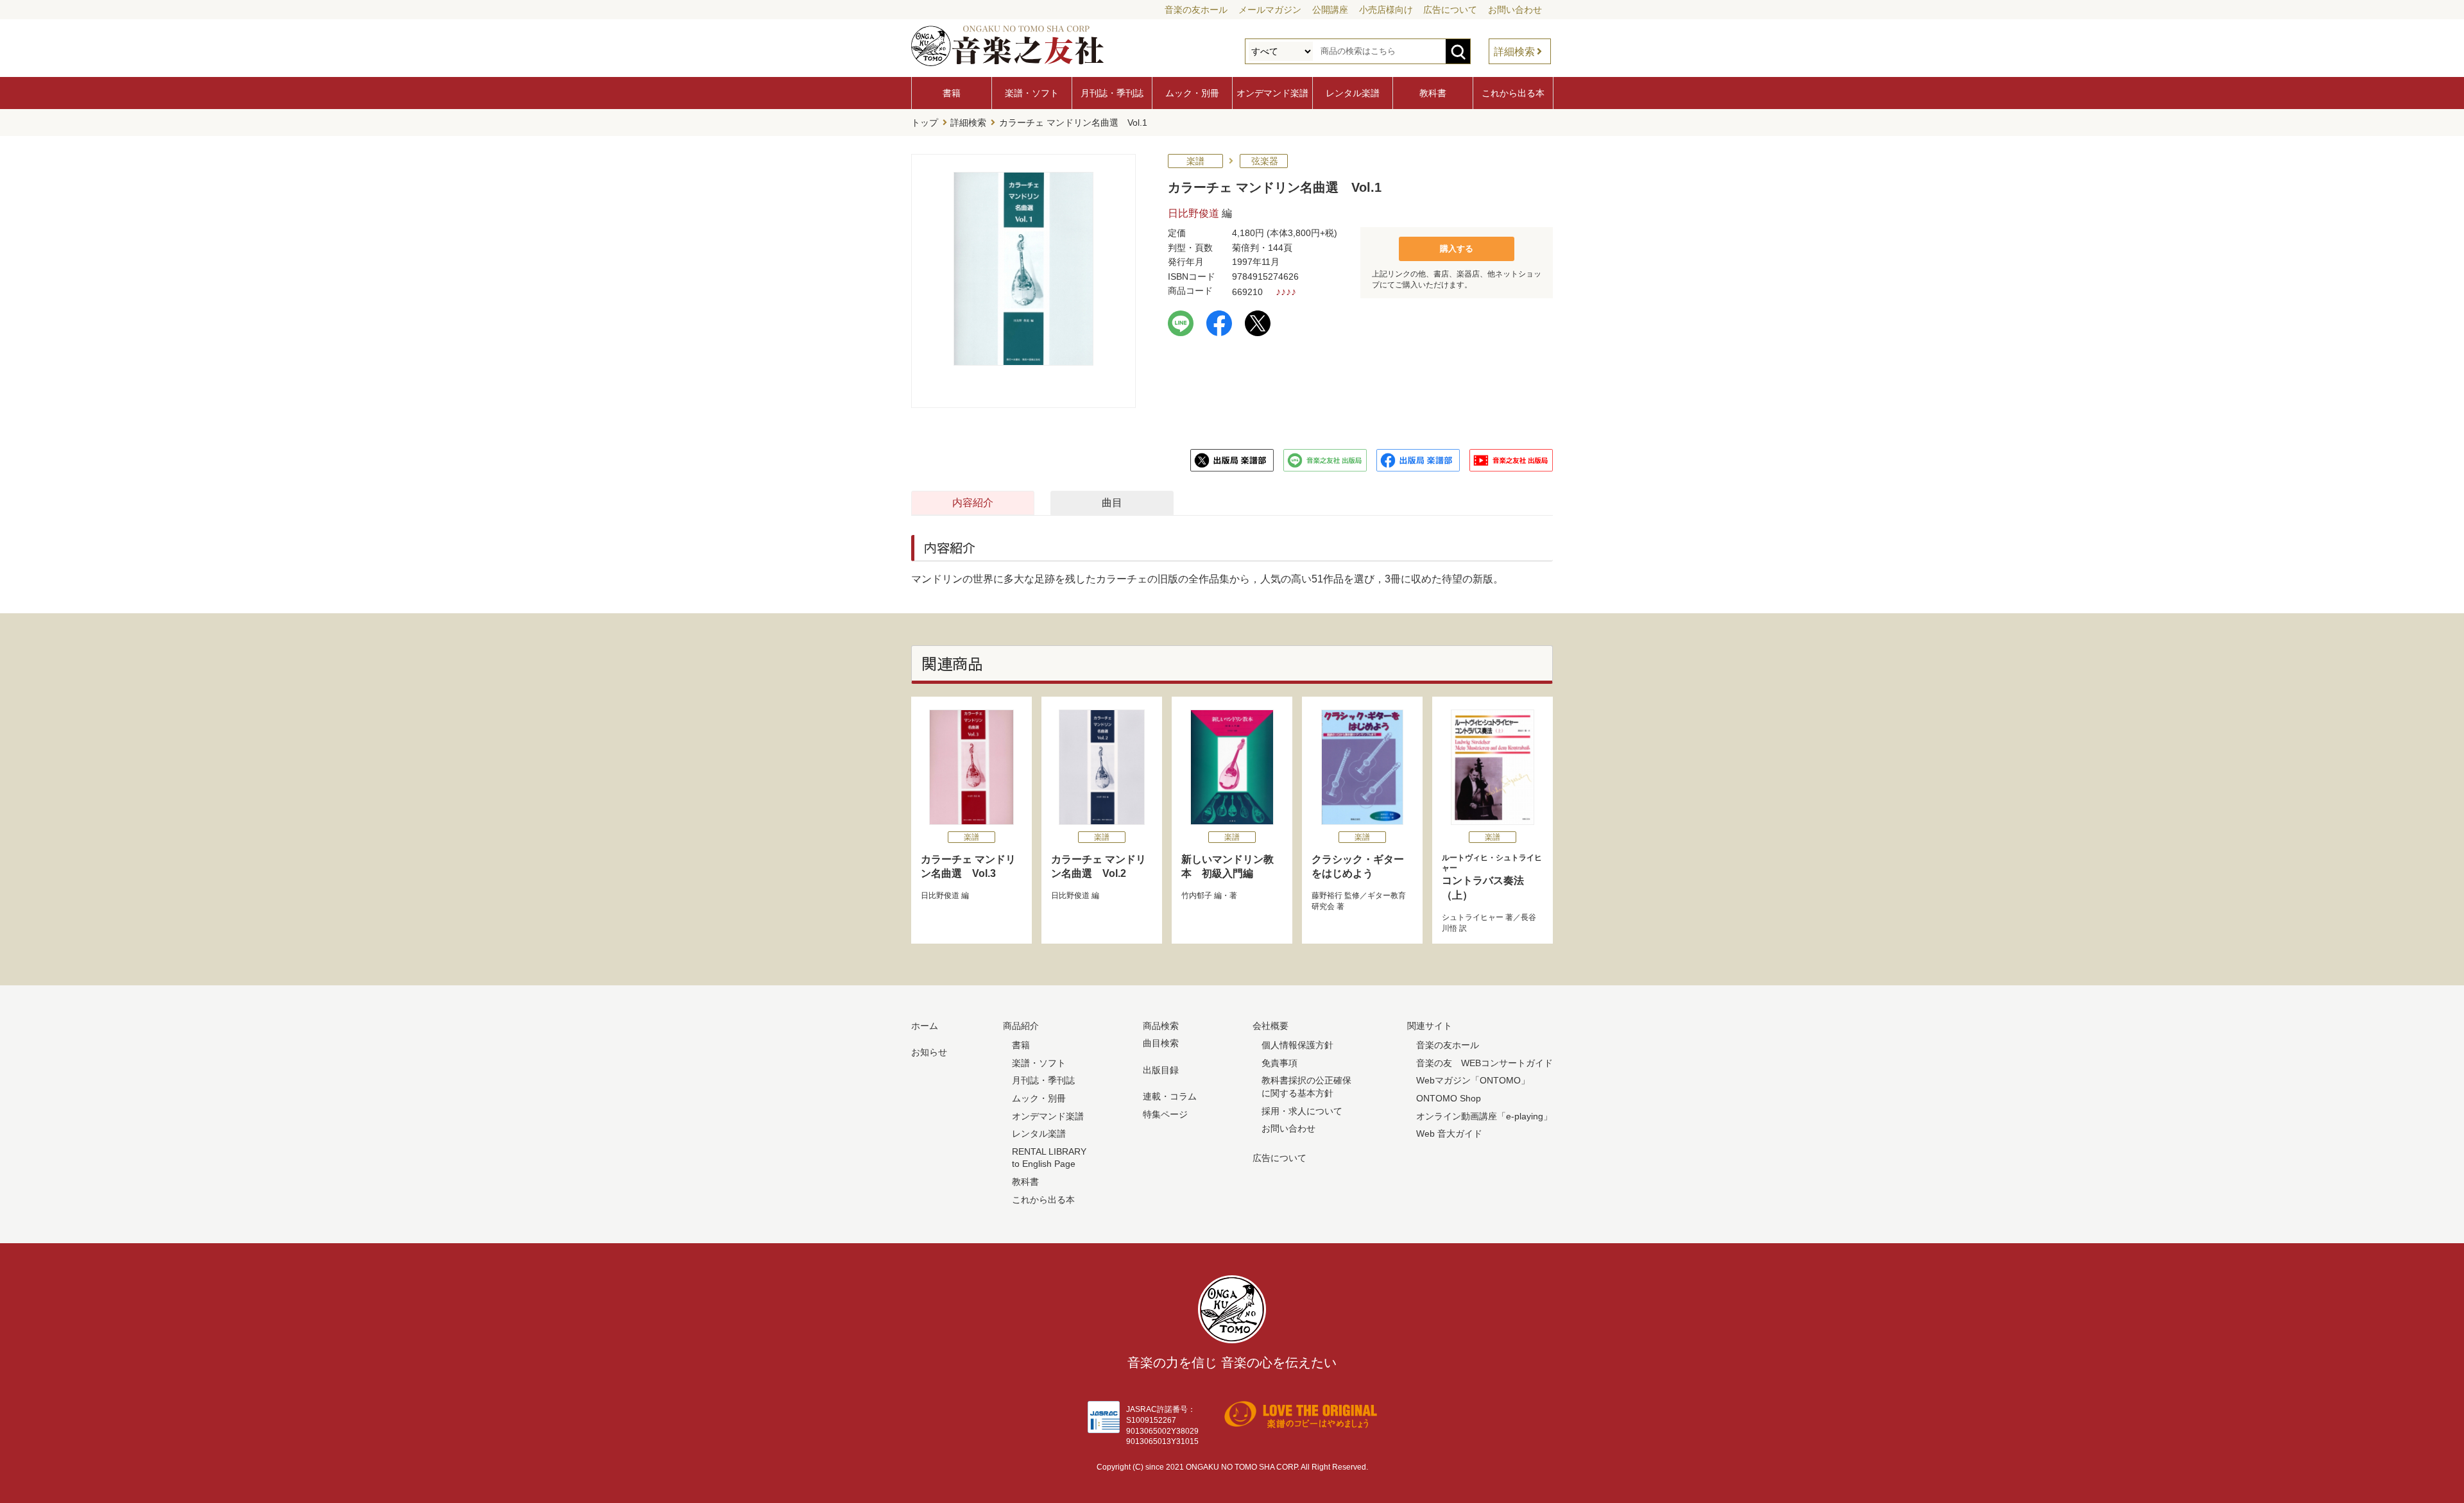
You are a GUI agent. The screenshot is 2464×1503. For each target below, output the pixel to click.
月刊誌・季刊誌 (1112, 93)
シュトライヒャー (1473, 917)
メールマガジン (1270, 10)
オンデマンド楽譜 (1272, 93)
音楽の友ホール (1196, 10)
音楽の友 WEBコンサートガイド (1484, 1063)
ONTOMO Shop (1449, 1098)
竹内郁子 (1197, 896)
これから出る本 (1513, 93)
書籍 (952, 93)
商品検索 (1161, 1026)
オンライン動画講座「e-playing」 (1484, 1116)
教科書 (1433, 93)
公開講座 (1330, 10)
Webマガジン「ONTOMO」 (1473, 1080)
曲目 (1112, 503)
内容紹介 (973, 503)
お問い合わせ (1515, 10)
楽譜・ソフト (1032, 93)
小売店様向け (1386, 10)
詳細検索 (1514, 52)
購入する (1457, 249)
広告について (1450, 10)
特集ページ (1165, 1114)
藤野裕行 (1327, 896)
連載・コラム (1170, 1096)
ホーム (925, 1026)
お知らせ (929, 1052)
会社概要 (1270, 1026)
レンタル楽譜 (1353, 93)
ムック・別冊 (1192, 93)
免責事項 (1279, 1063)
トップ (925, 123)
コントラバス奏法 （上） (1492, 877)
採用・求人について (1302, 1111)
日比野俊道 (1193, 213)
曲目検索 (1161, 1043)
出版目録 (1161, 1070)
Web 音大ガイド (1449, 1134)
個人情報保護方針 (1297, 1045)
